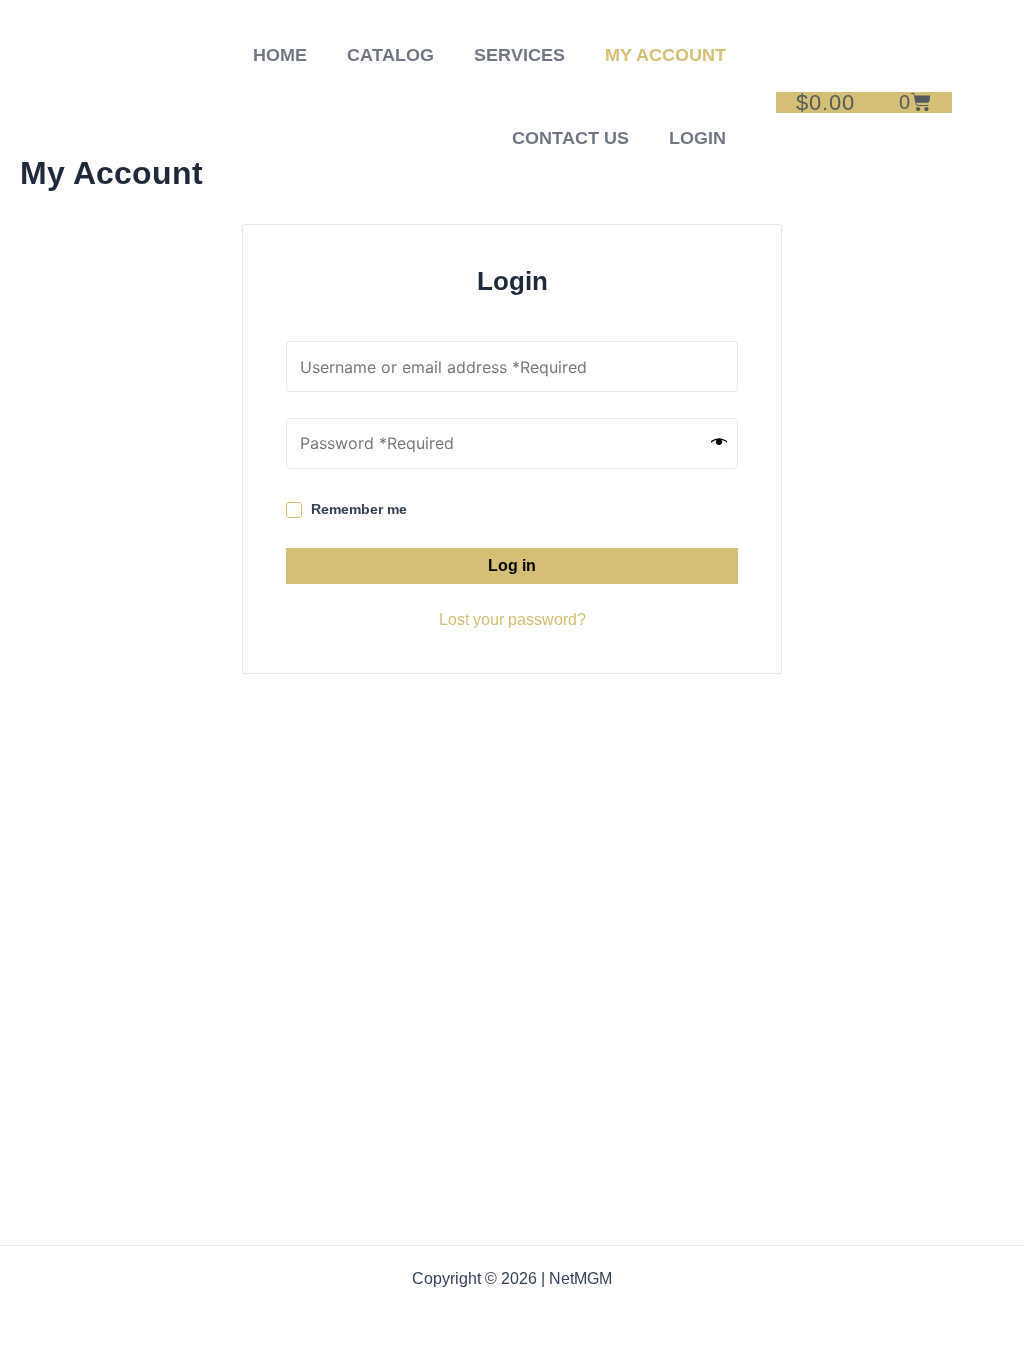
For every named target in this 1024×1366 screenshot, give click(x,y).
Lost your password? (512, 619)
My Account (665, 55)
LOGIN (697, 138)
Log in (512, 565)
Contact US (570, 138)
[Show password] (719, 443)
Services (519, 55)
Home (280, 55)
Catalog (390, 55)
